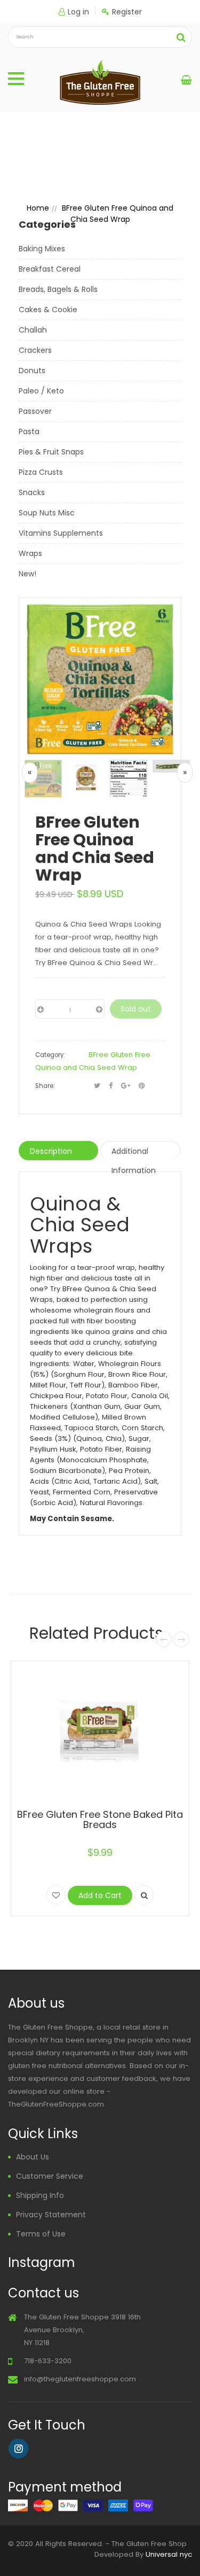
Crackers (35, 350)
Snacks (32, 492)
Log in (78, 12)
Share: (45, 1086)
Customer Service (50, 2176)
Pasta (29, 431)
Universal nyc (169, 2554)
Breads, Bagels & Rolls (58, 289)
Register (127, 12)
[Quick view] (144, 1895)
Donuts (32, 371)
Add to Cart (100, 1895)
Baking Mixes (42, 249)
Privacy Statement (51, 2215)
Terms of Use (41, 2234)
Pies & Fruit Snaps (51, 452)
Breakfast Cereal (50, 269)
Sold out (136, 1009)
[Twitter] (97, 1086)
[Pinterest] (142, 1086)
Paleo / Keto (41, 391)
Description (51, 1151)
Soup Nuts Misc (47, 513)
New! (27, 574)
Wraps (30, 553)
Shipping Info (40, 2195)
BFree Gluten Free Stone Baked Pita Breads (100, 1820)
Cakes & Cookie (48, 310)
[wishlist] (56, 1895)
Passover (35, 411)
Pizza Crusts (41, 472)
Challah (33, 330)
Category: (50, 1055)
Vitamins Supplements (61, 533)
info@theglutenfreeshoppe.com (80, 2379)
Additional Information (134, 1153)
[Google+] (126, 1086)
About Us (33, 2157)
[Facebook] (111, 1086)
